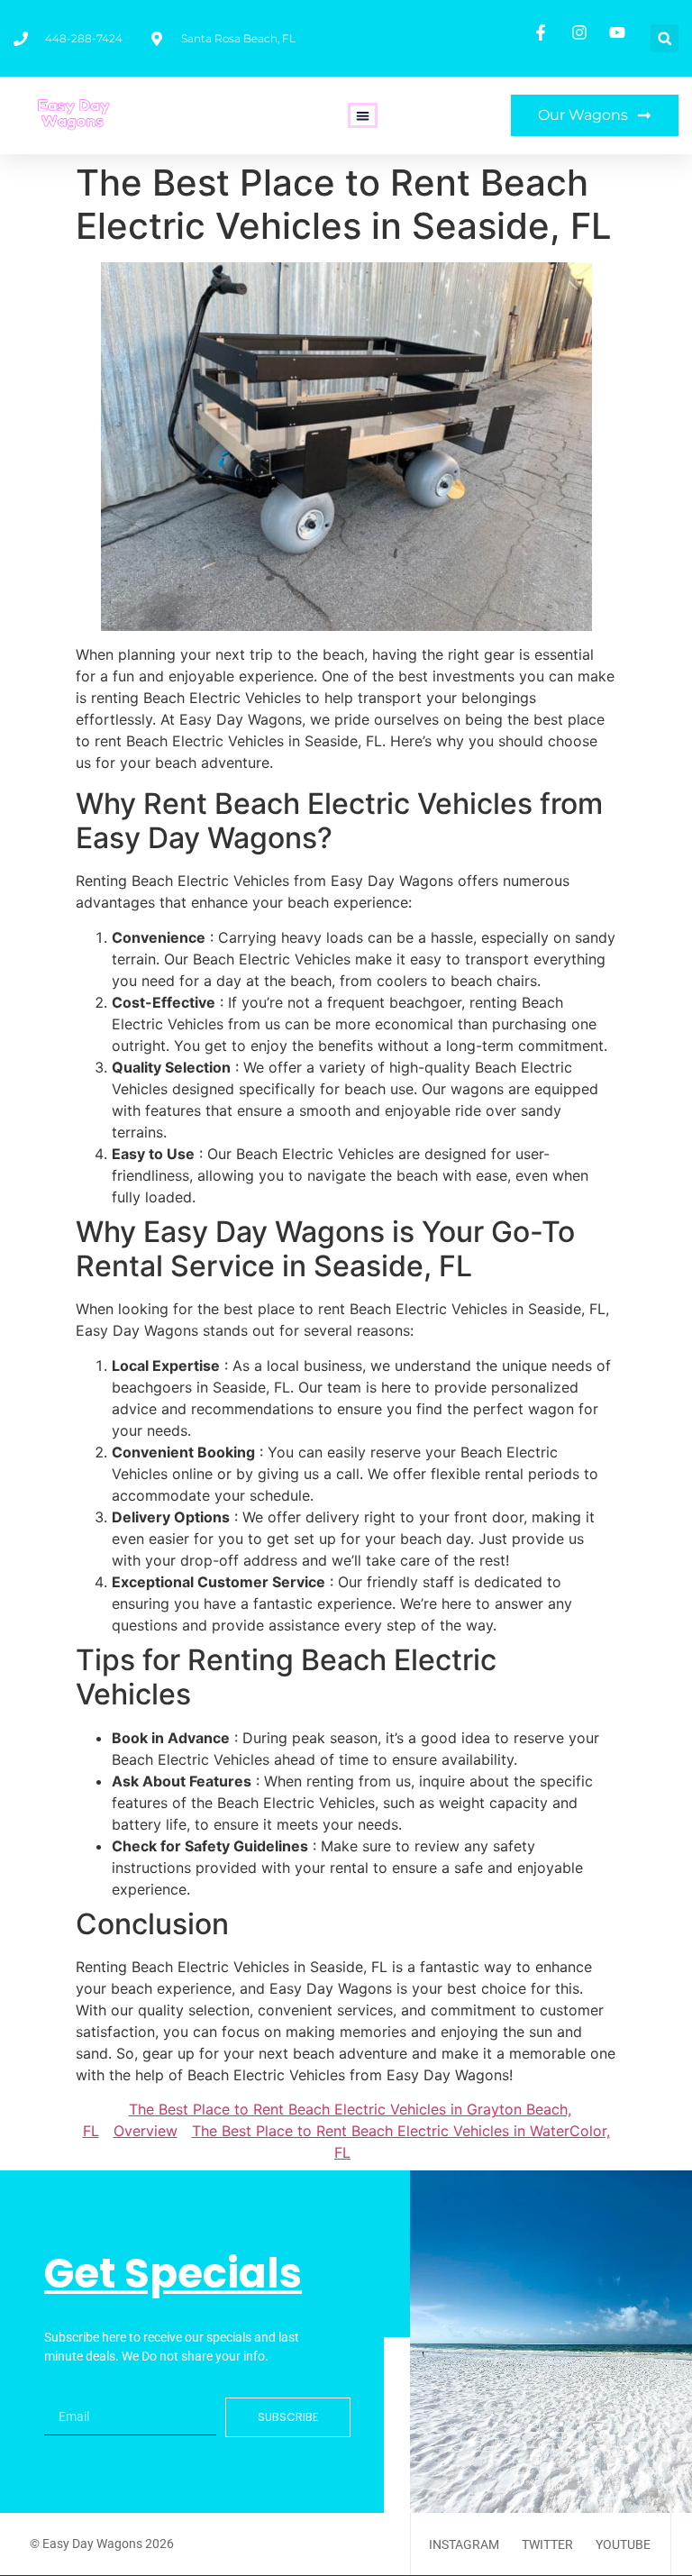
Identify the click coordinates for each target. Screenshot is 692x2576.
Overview (146, 2131)
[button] (665, 38)
